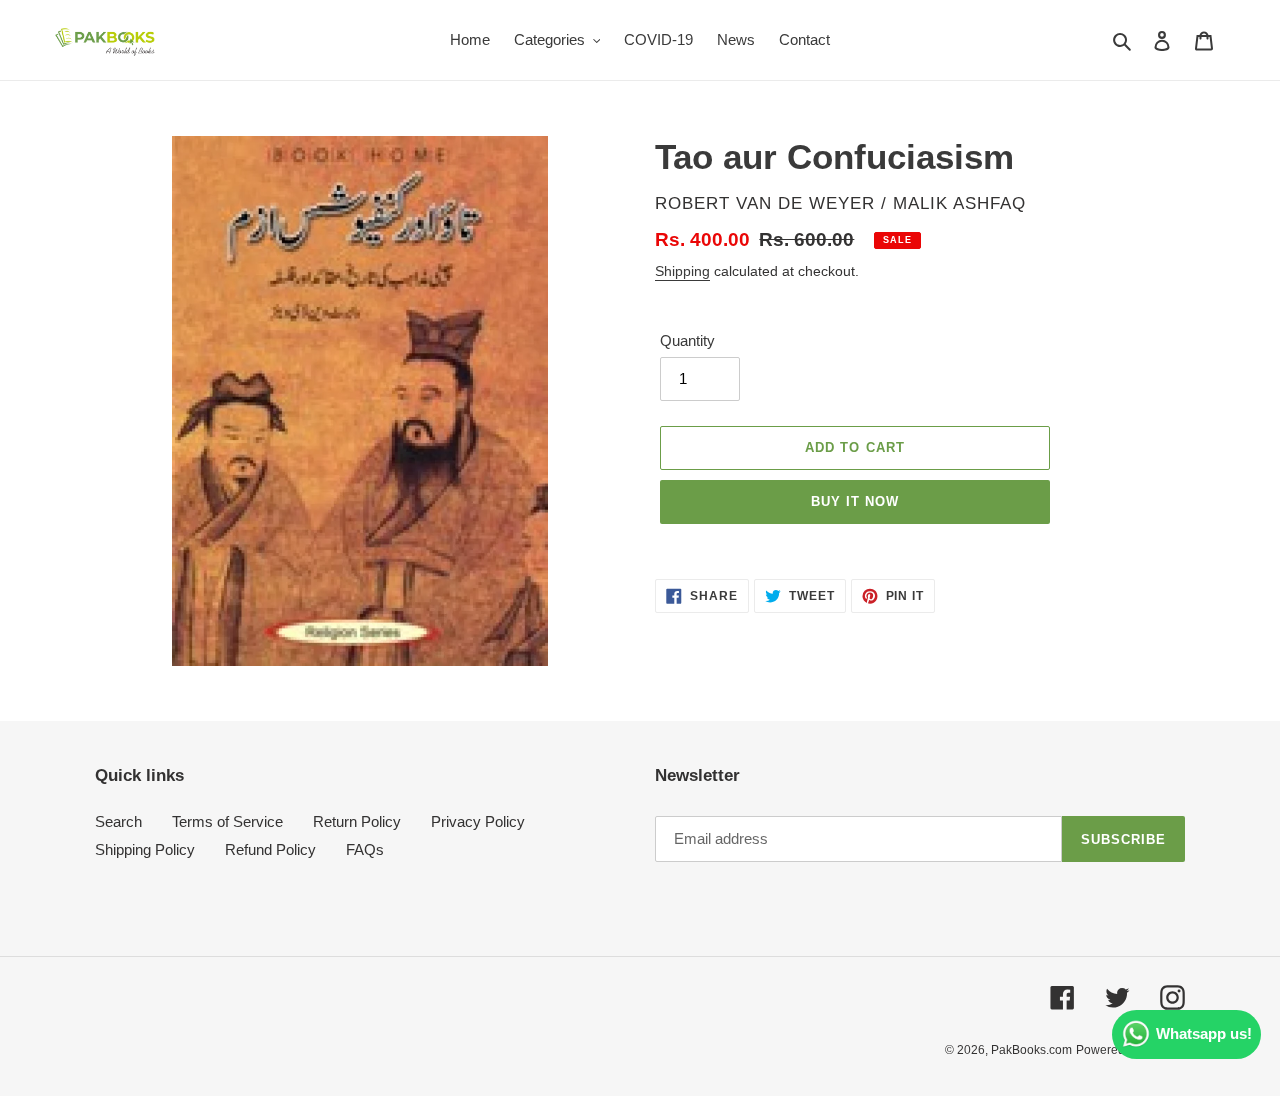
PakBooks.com (1031, 1050)
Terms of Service (227, 821)
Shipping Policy (145, 849)
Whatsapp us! (1204, 1033)
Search (118, 821)
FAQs (365, 849)
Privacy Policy (478, 821)
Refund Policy (270, 849)
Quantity (687, 340)
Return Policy (357, 821)
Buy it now (855, 501)
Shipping (682, 271)
